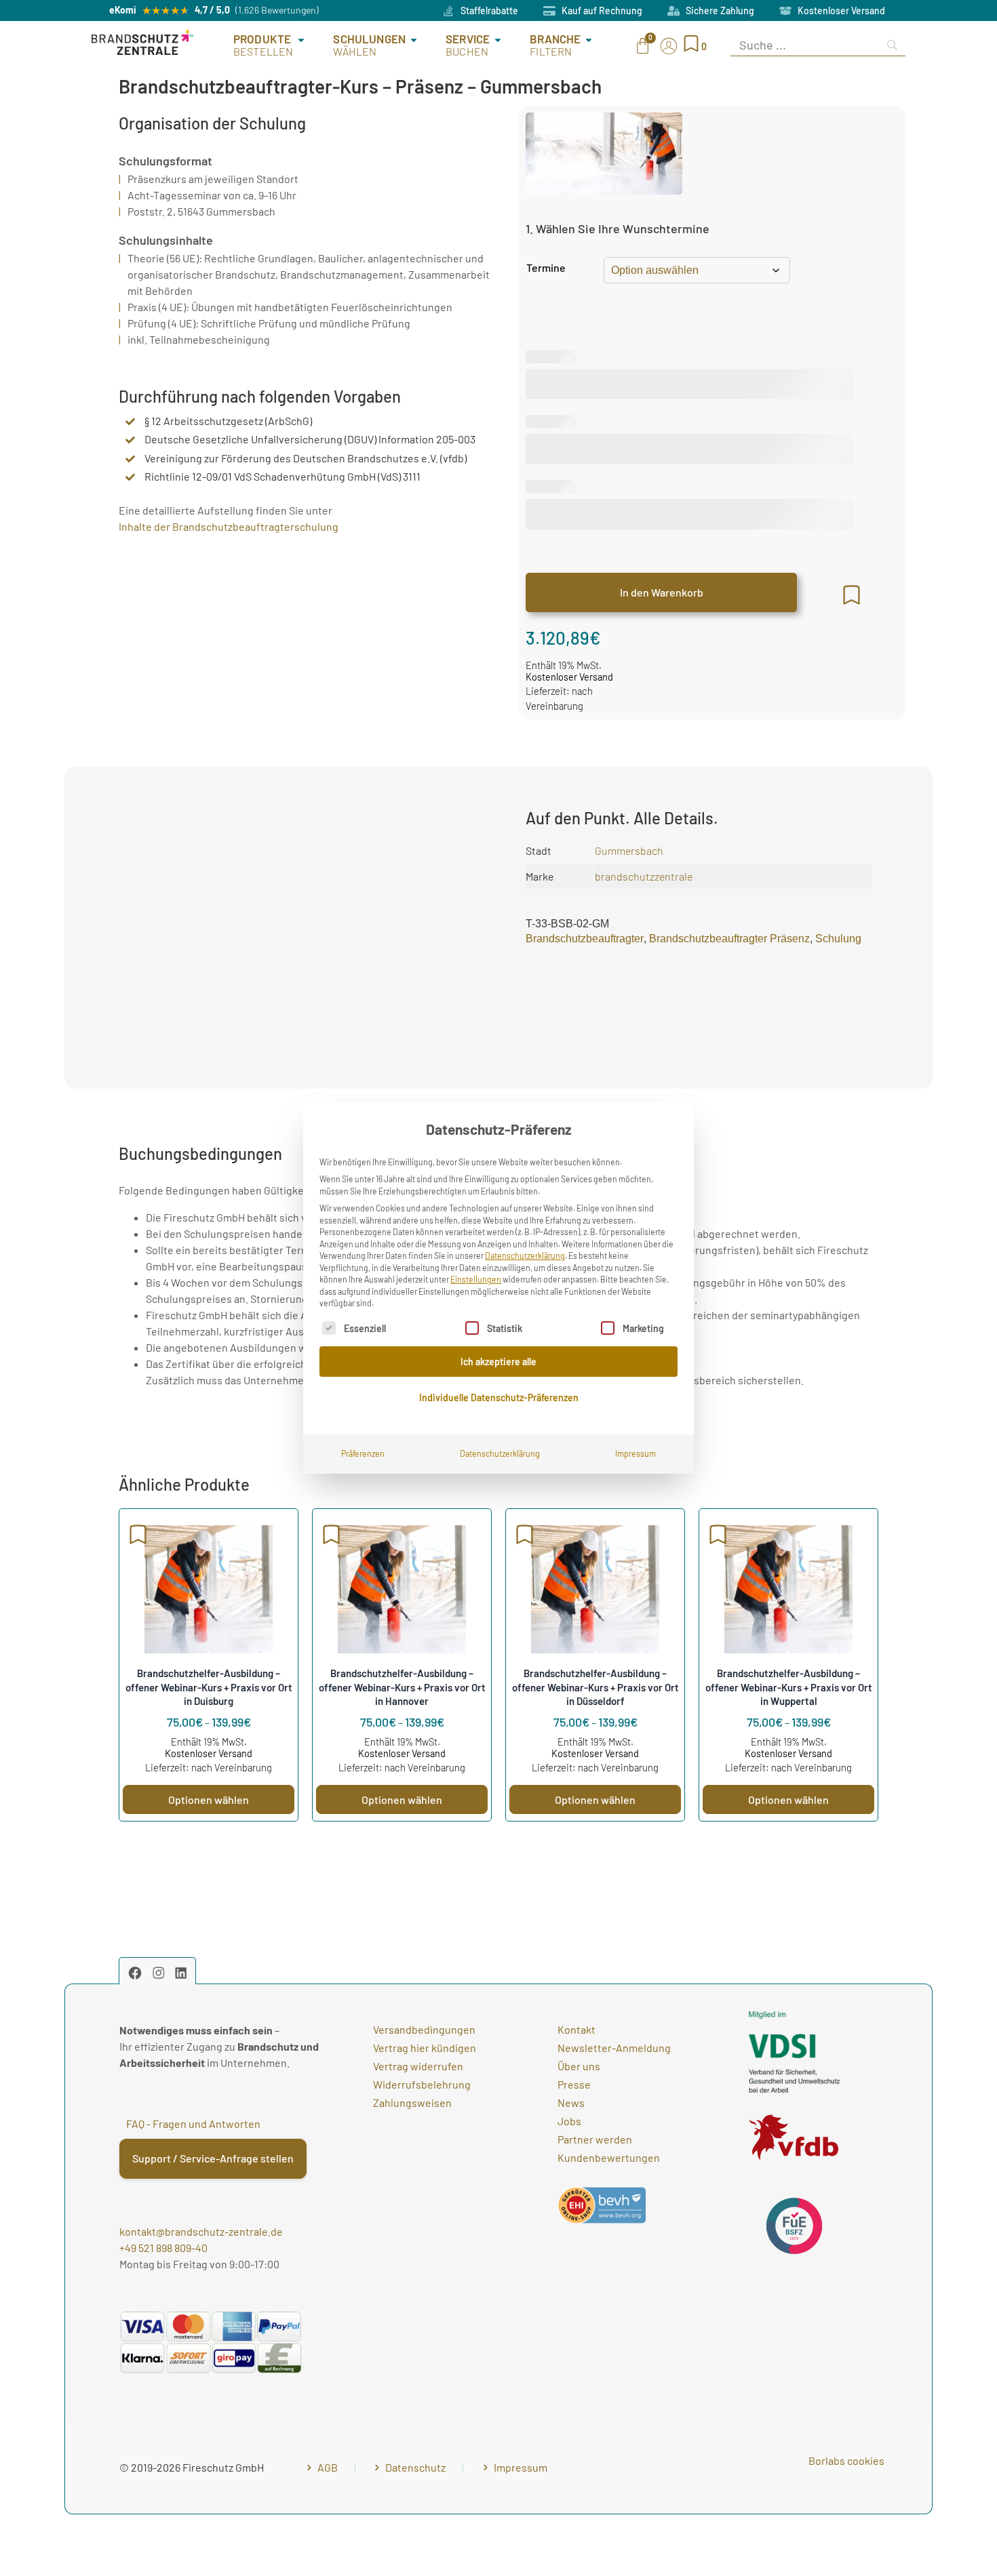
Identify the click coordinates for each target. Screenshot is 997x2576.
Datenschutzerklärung (525, 1255)
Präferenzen (363, 1453)
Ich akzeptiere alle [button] (498, 1362)
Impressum (636, 1453)
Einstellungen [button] (476, 1279)
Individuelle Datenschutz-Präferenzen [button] (499, 1397)
